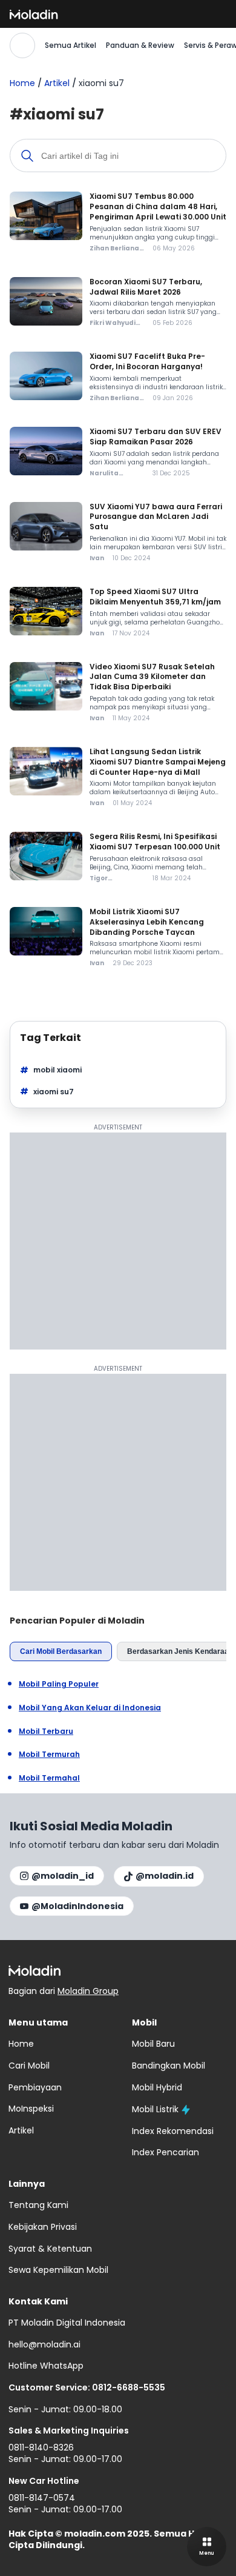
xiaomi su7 (54, 1092)
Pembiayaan (35, 2087)
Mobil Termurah (49, 1755)
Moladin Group (88, 1991)
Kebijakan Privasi (43, 2227)
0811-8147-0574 (42, 2498)
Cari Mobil (29, 2066)
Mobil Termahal (49, 1778)
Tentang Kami (38, 2205)
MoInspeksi (31, 2109)
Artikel (57, 83)
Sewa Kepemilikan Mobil (58, 2270)
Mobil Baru (153, 2044)
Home (22, 83)
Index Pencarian (166, 2152)
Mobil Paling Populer (59, 1684)
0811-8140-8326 (41, 2447)
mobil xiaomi (57, 1070)
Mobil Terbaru (46, 1731)
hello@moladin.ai (44, 2344)
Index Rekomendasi (173, 2131)
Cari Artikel (22, 45)
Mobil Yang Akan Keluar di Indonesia (90, 1708)
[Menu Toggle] (207, 2547)
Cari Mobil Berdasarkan (61, 1651)
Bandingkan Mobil (169, 2066)
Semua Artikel (70, 45)
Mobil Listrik (155, 2109)
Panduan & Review (140, 45)
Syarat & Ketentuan (50, 2249)
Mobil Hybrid (157, 2087)
